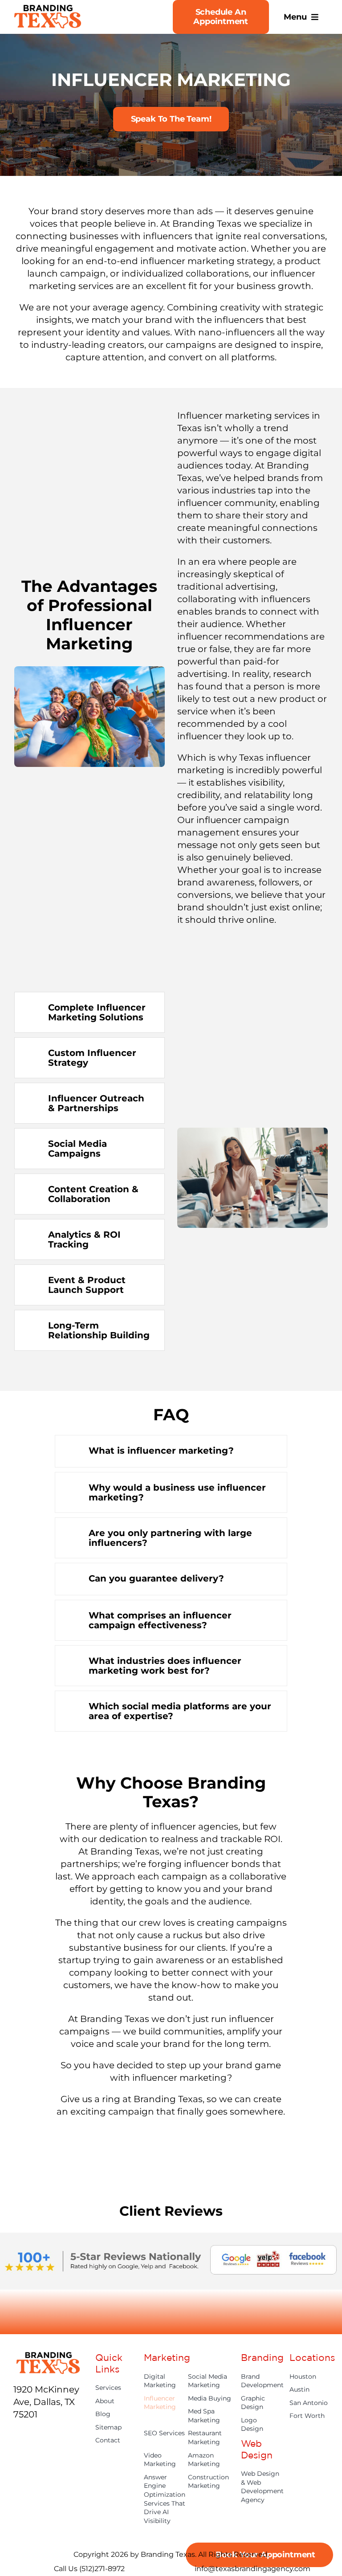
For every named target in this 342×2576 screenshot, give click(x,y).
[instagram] (49, 2434)
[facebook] (17, 2434)
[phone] (49, 2452)
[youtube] (65, 2434)
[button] (90, 1012)
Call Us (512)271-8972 (89, 2569)
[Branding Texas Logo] (48, 9)
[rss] (33, 2452)
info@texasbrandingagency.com (252, 2569)
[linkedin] (17, 2452)
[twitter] (33, 2434)
